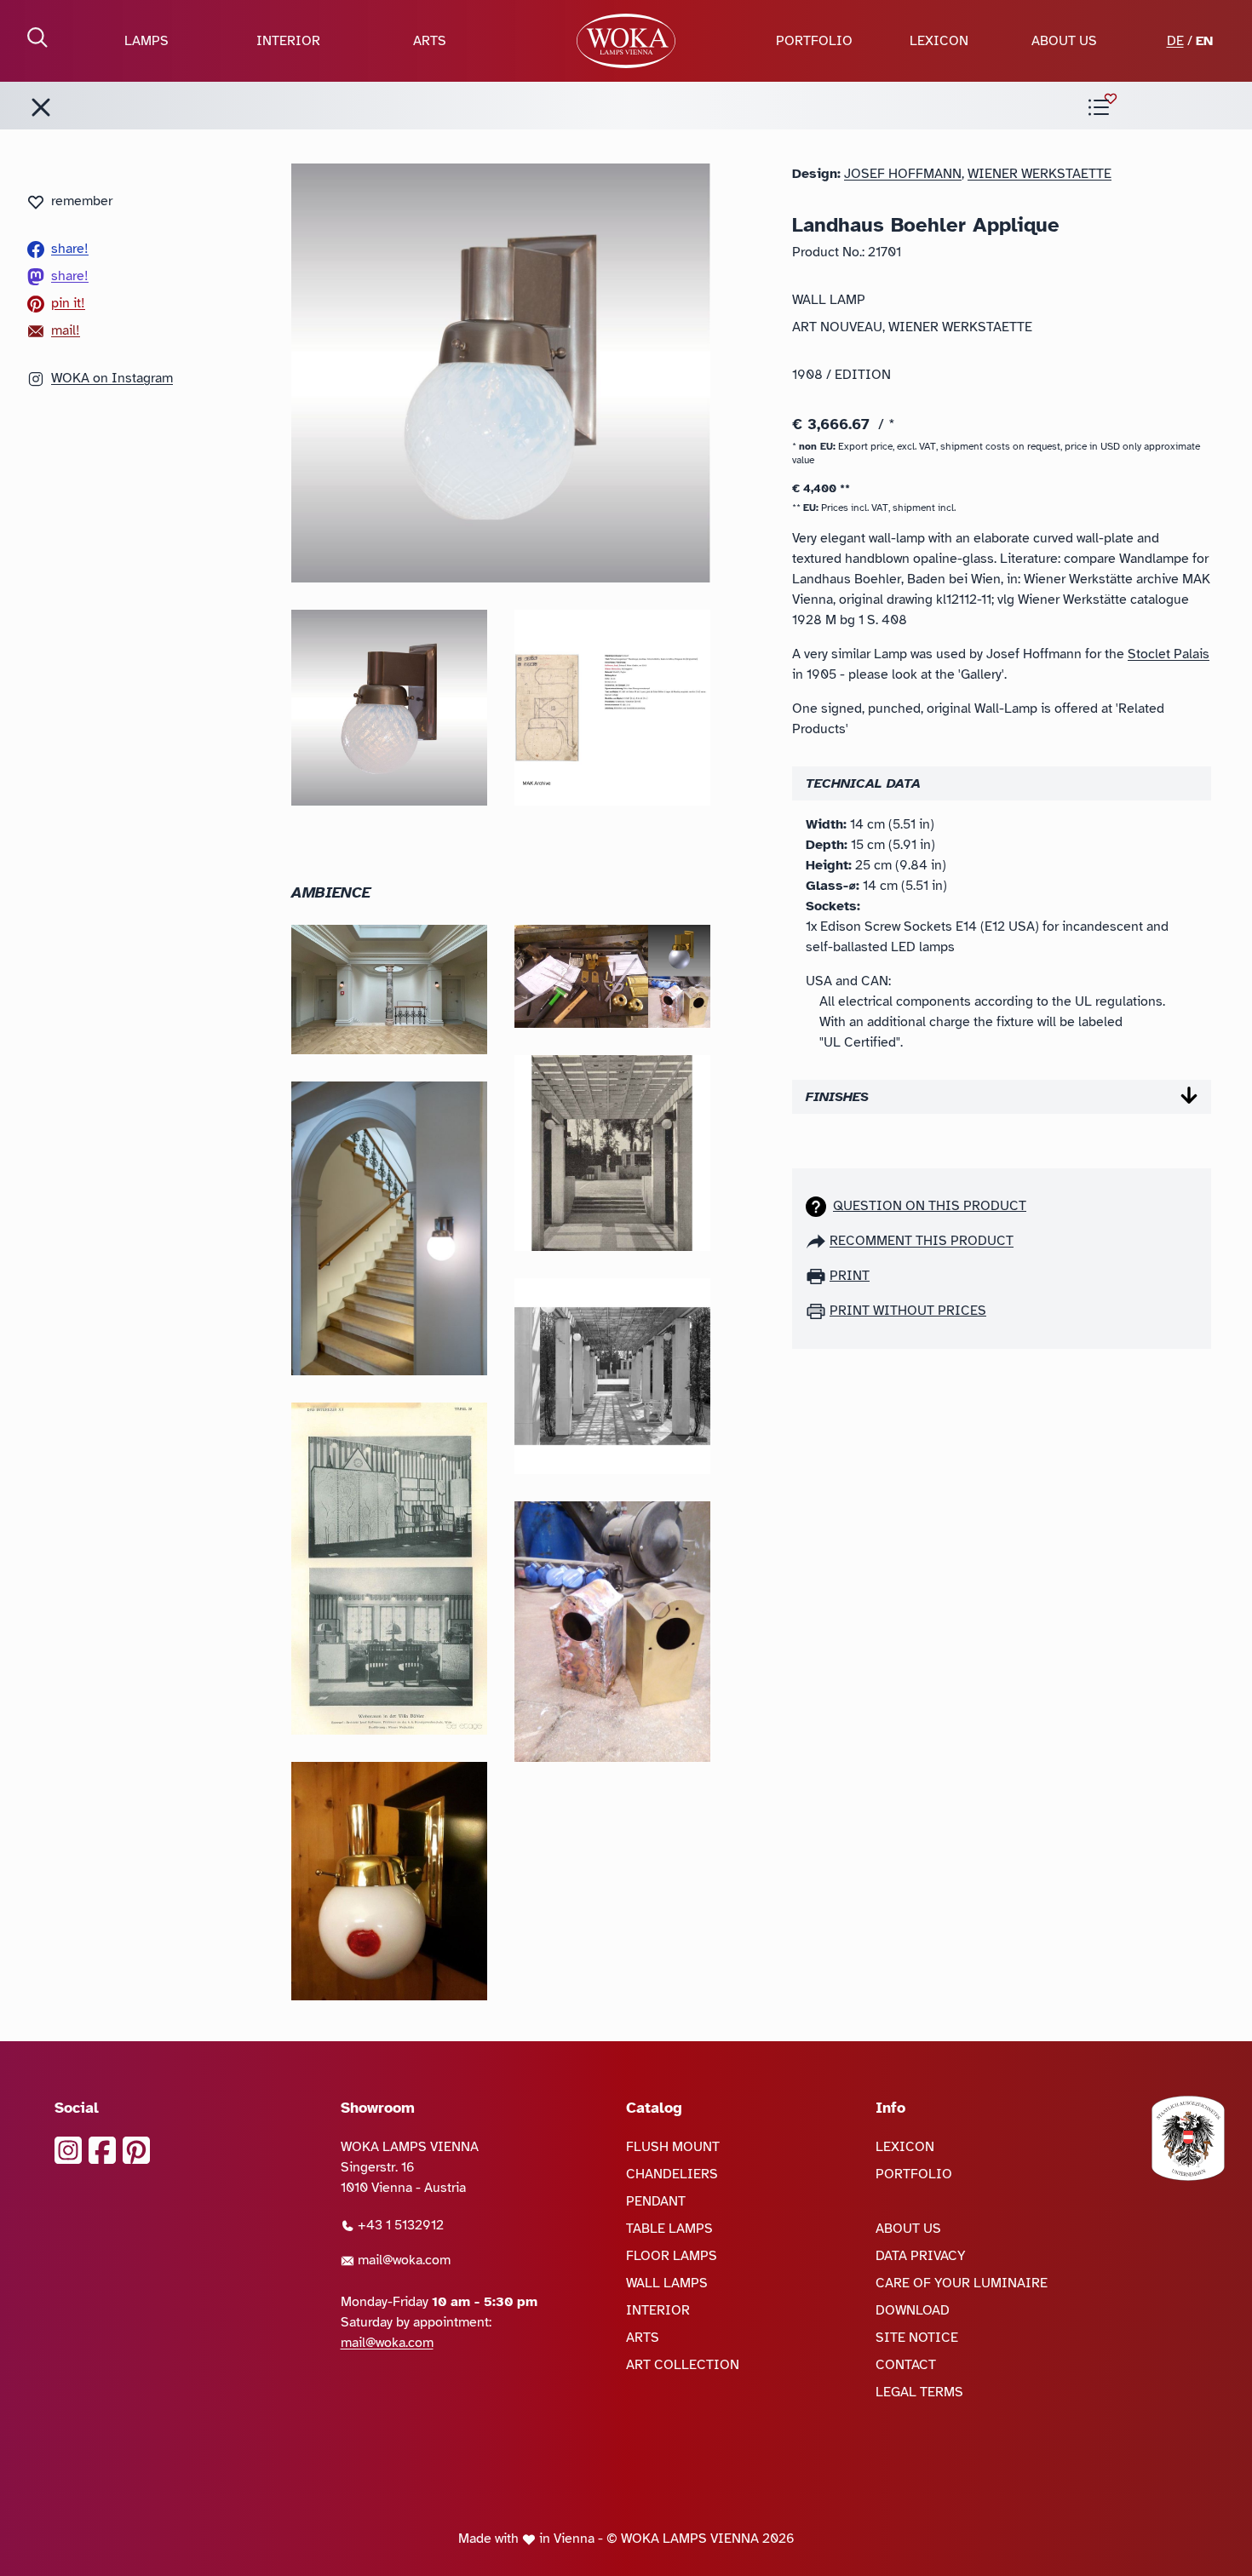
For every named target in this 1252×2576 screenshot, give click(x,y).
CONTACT (906, 2365)
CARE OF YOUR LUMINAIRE (962, 2283)
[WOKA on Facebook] (102, 2150)
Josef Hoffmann (903, 174)
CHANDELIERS (672, 2174)
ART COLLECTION (683, 2365)
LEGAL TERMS (919, 2392)
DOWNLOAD (913, 2310)
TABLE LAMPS (669, 2229)
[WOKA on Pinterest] (136, 2150)
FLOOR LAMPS (672, 2256)
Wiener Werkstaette (1040, 174)
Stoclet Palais (1169, 654)
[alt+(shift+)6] (41, 107)
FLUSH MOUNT (673, 2147)
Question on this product (930, 1206)
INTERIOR (288, 41)
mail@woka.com (402, 2260)
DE (1175, 41)
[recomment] (818, 1241)
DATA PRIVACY (921, 2256)
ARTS (430, 41)
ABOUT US (1064, 41)
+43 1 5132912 (399, 2225)
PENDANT (656, 2201)
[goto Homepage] (626, 41)
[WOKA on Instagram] (68, 2150)
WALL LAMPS (667, 2283)
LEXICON (939, 41)
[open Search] (37, 37)
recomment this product (922, 1241)
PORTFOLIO (814, 41)
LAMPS (146, 41)
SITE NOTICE (917, 2338)
